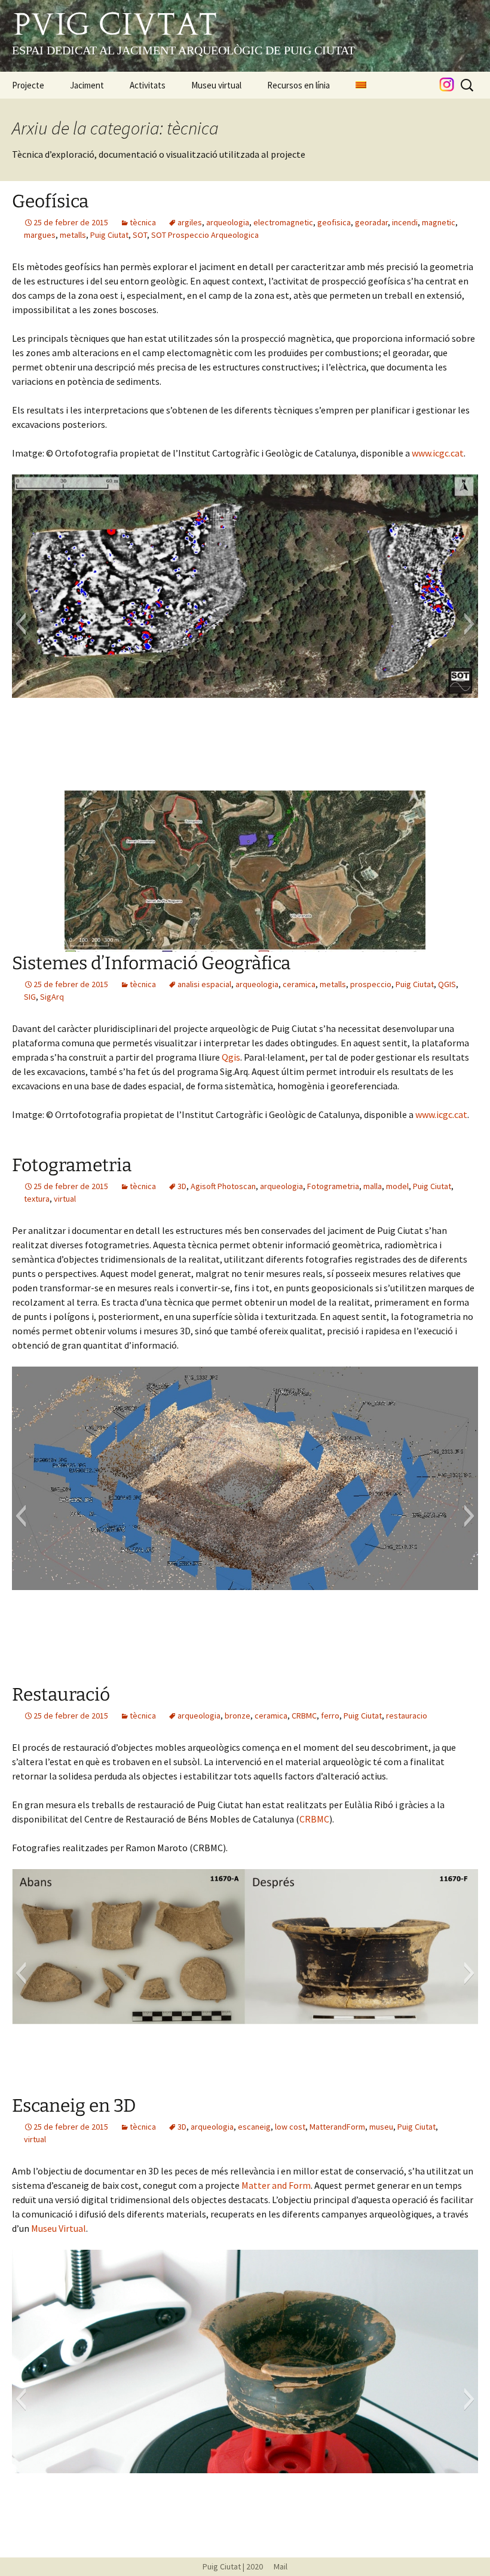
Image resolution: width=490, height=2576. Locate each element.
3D (182, 1186)
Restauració (61, 1695)
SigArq (52, 997)
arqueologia (228, 222)
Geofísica (50, 201)
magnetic (439, 222)
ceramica (299, 984)
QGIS (447, 984)
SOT (140, 235)
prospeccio (371, 984)
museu (381, 2127)
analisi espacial (204, 984)
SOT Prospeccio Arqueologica (205, 235)
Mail (276, 2566)
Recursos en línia (298, 85)
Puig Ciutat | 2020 (233, 2566)
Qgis (231, 1057)
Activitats (148, 85)
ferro (330, 1716)
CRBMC (304, 1716)
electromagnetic (283, 222)
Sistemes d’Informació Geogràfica (151, 963)
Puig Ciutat (109, 235)
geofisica (334, 222)
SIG (30, 997)
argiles (190, 222)
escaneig (254, 2127)
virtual (65, 1199)
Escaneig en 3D (74, 2106)
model (397, 1186)
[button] (21, 624)
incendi (405, 222)
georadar (371, 222)
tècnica (143, 222)
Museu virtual (216, 85)
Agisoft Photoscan (223, 1186)
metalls (73, 235)
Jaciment (87, 85)
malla (373, 1186)
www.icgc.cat (438, 453)
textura (37, 1199)
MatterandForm (337, 2127)
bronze (238, 1716)
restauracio (407, 1716)
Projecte (28, 85)
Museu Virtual (59, 2228)
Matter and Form (276, 2185)
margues (40, 235)
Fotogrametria (72, 1165)
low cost (290, 2127)
